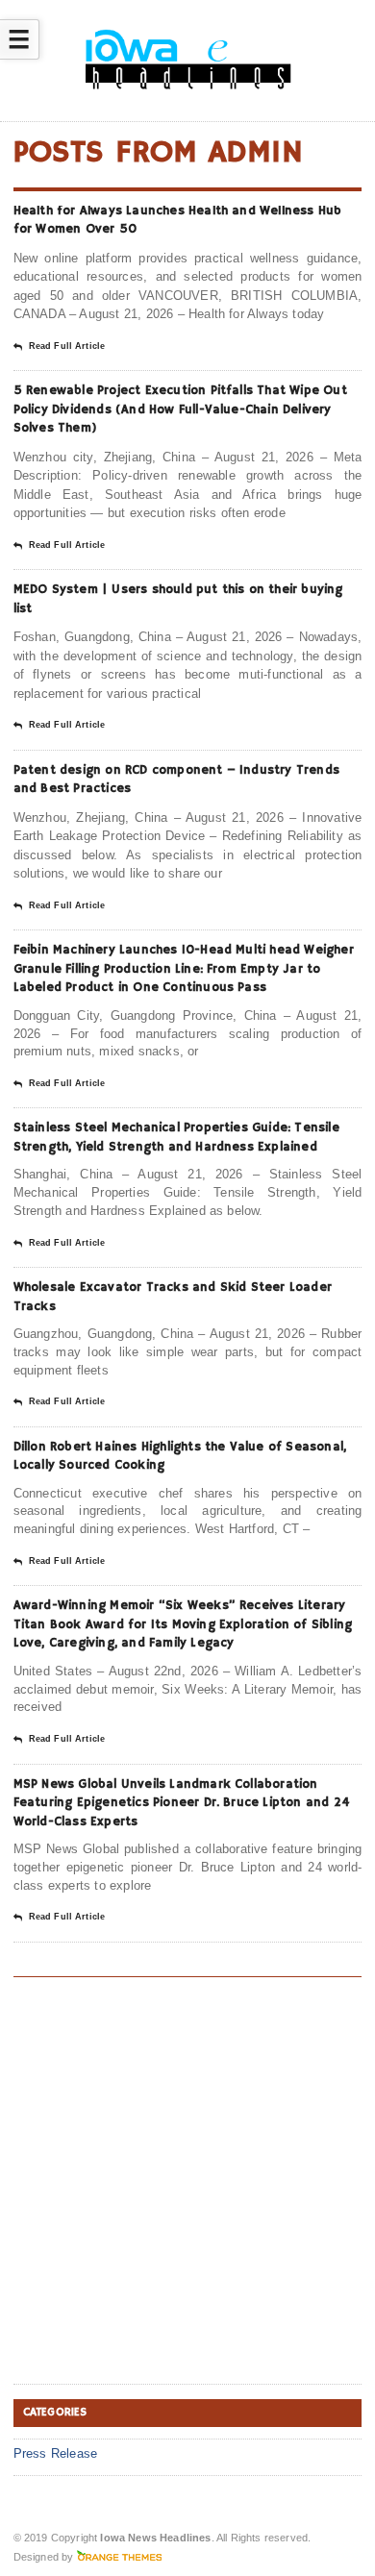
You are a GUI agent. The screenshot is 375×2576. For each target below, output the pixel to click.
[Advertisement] (187, 2184)
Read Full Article (67, 346)
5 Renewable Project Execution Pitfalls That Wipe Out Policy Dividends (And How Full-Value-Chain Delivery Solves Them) (180, 409)
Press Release (56, 2453)
